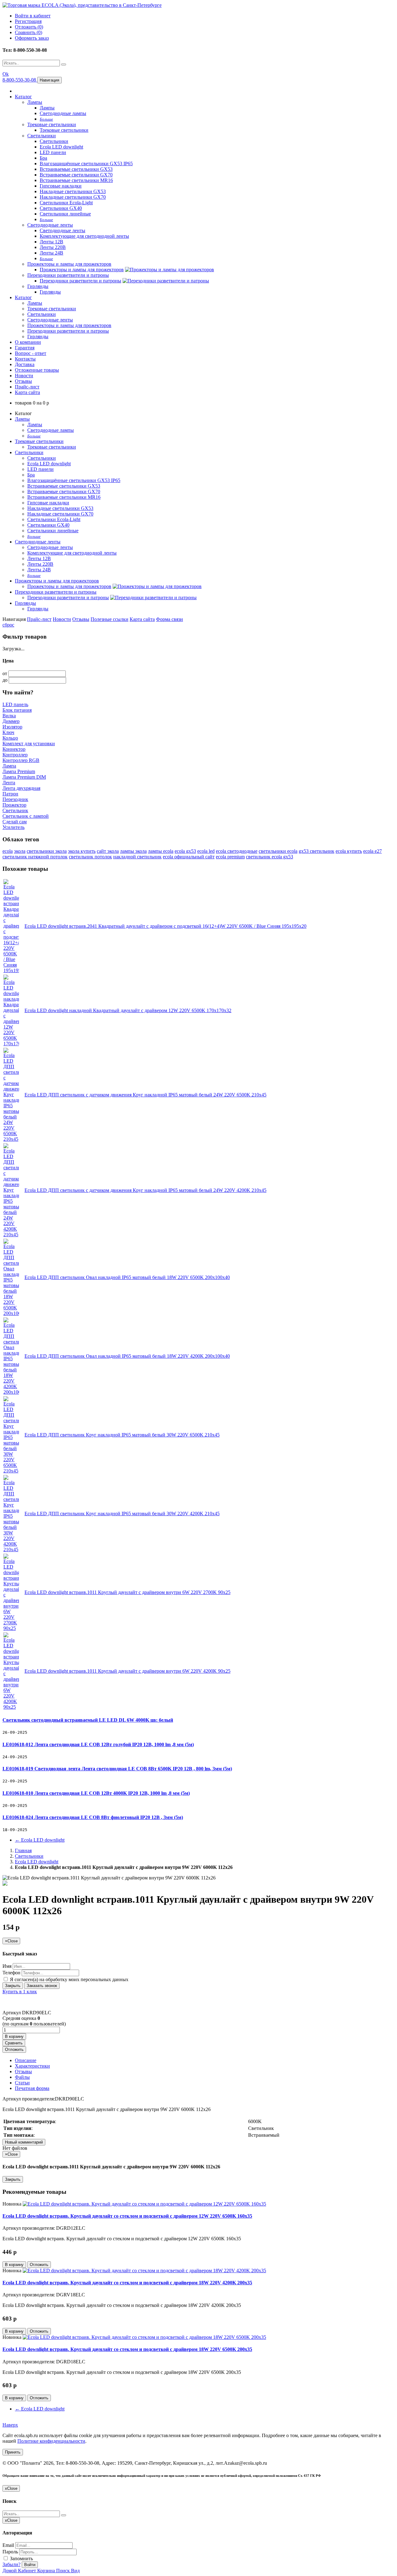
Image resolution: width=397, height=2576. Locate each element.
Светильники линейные (65, 214)
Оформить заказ (32, 38)
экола (20, 851)
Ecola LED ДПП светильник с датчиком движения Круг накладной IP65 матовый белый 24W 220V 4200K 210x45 (145, 1190)
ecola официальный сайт (189, 857)
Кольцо (10, 738)
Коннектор (14, 749)
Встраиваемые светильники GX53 (76, 169)
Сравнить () (29, 32)
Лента (9, 783)
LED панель (15, 704)
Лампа (9, 766)
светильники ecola (278, 851)
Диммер (11, 721)
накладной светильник (137, 857)
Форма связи (170, 619)
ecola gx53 (185, 851)
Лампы (35, 102)
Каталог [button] (23, 297)
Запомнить (21, 2558)
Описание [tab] (26, 2060)
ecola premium (230, 857)
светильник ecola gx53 (270, 857)
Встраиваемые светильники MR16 (76, 180)
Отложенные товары (37, 370)
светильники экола (47, 851)
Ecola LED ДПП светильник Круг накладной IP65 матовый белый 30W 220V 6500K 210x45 (122, 1435)
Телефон (11, 1973)
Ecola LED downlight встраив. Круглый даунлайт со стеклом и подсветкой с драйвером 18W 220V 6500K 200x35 (127, 2349)
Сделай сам (15, 822)
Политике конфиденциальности (51, 2441)
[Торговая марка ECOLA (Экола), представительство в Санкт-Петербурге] (82, 5)
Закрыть (13, 1986)
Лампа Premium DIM (24, 777)
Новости (24, 376)
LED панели (53, 152)
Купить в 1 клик (20, 1992)
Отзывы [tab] (23, 2071)
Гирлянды (38, 286)
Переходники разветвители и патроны (68, 275)
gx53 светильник (317, 851)
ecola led (206, 851)
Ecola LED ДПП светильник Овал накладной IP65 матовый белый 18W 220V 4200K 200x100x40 (127, 1356)
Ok (6, 74)
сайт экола (108, 851)
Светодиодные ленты (50, 225)
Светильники (42, 136)
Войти (30, 2565)
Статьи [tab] (22, 2083)
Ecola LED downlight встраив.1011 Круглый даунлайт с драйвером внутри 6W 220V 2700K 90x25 (127, 1592)
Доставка (25, 364)
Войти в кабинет (33, 16)
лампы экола (133, 851)
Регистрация (28, 21)
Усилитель (13, 827)
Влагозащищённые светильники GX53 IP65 (86, 164)
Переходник (15, 799)
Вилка (9, 716)
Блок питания (17, 710)
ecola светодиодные (237, 851)
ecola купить (349, 851)
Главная (23, 1850)
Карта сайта (27, 392)
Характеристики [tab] (32, 2066)
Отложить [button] (14, 2049)
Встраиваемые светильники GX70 (76, 175)
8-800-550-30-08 (20, 80)
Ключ (8, 732)
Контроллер (15, 755)
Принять (13, 2452)
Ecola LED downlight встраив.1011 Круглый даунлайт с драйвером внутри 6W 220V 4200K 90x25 (127, 1671)
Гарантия (25, 348)
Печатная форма (32, 2088)
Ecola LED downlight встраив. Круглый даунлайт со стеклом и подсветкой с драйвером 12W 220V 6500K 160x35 (127, 2216)
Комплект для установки (29, 744)
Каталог (23, 97)
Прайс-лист (27, 387)
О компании (28, 342)
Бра (43, 158)
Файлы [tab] (22, 2077)
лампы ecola (161, 851)
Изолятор (12, 727)
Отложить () (29, 27)
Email (8, 2545)
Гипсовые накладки (61, 186)
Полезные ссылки (109, 619)
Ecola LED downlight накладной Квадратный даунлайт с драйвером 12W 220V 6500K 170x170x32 (128, 1010)
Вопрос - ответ (31, 353)
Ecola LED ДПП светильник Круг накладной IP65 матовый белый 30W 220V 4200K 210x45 (122, 1514)
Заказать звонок (42, 1986)
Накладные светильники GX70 (73, 197)
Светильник (15, 810)
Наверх (10, 2425)
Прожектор (14, 805)
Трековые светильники (52, 124)
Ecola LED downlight (61, 147)
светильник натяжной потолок (35, 857)
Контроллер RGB (21, 760)
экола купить (82, 851)
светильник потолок (90, 857)
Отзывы (23, 381)
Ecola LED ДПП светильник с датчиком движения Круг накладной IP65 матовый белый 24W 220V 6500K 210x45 (145, 1095)
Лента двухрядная (21, 788)
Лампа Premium (19, 771)
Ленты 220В (53, 247)
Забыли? (11, 2564)
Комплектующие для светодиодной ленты (84, 236)
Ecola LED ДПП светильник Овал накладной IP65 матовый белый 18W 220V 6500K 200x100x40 (127, 1277)
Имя (7, 1966)
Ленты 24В (51, 253)
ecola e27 (372, 851)
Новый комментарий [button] (24, 2142)
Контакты (25, 359)
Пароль (10, 2552)
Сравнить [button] (14, 2043)
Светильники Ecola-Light (66, 203)
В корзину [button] (14, 2036)
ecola (8, 851)
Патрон (10, 794)
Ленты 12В (51, 242)
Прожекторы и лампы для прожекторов (69, 264)
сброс (8, 625)
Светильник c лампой (26, 816)
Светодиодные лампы (63, 113)
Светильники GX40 (61, 208)
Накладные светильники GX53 (73, 191)
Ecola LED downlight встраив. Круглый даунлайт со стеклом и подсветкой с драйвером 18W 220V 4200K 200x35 (127, 2283)
